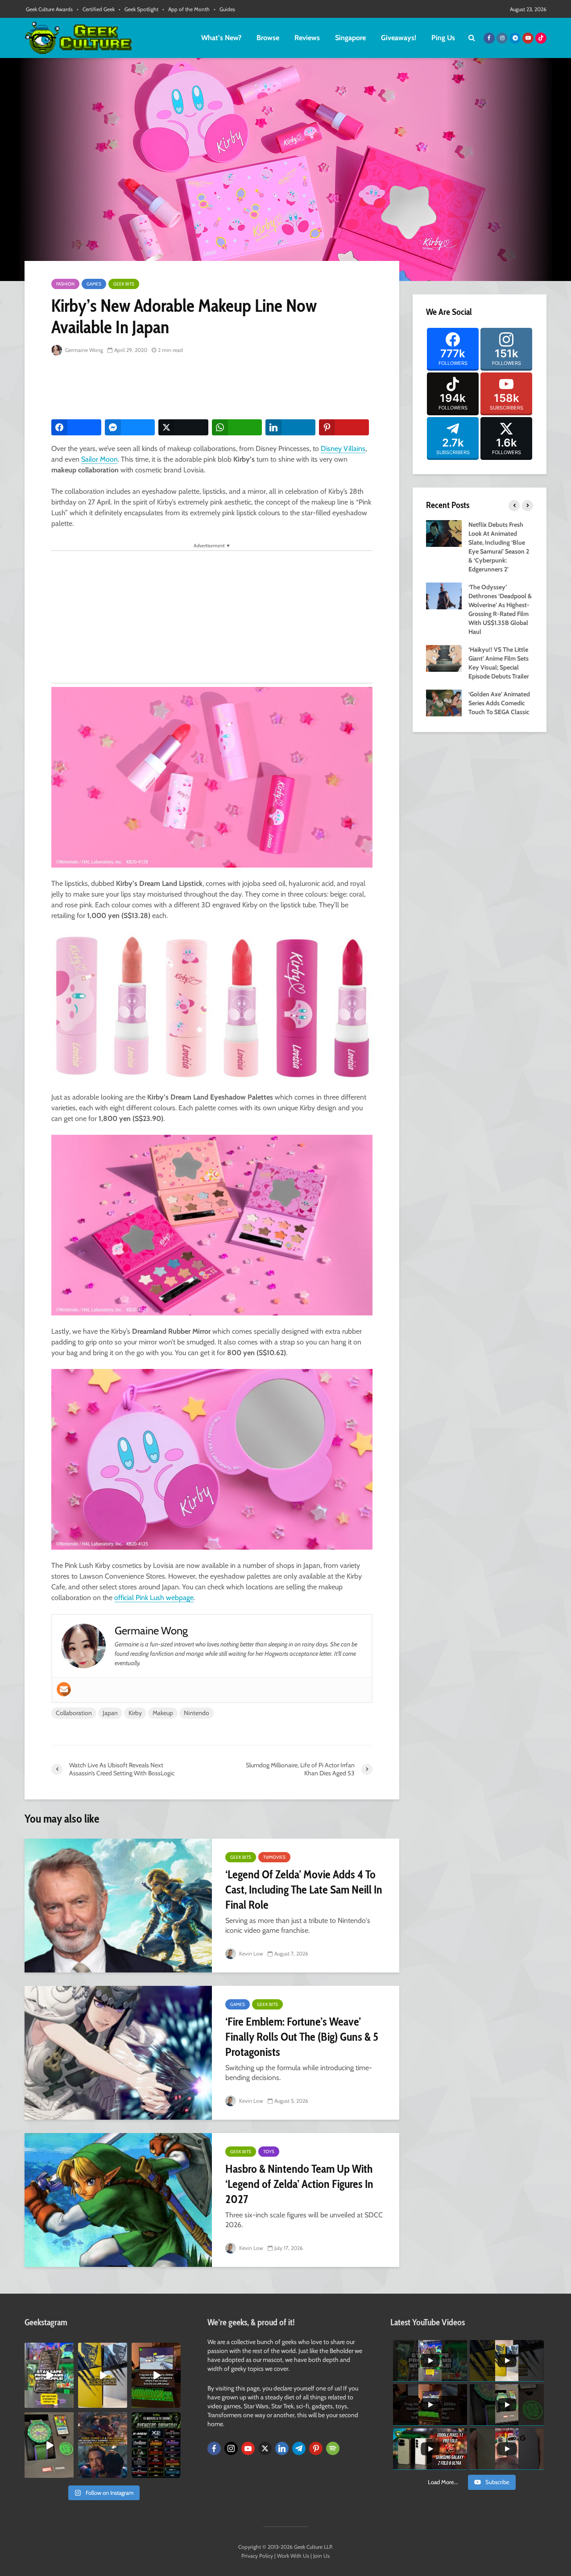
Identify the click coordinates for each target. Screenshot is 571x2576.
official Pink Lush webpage (154, 1598)
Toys (269, 2152)
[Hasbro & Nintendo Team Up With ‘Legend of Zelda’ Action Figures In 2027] (118, 2200)
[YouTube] (248, 2448)
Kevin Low (250, 1954)
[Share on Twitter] (183, 427)
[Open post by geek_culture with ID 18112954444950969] (49, 2375)
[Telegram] (299, 2448)
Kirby (135, 1713)
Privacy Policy (257, 2556)
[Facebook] (214, 2448)
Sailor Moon (99, 459)
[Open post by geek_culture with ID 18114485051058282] (49, 2445)
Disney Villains (343, 449)
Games (94, 284)
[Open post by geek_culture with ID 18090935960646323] (156, 2375)
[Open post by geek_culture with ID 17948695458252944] (156, 2445)
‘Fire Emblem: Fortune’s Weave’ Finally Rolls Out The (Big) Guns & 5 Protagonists (302, 2037)
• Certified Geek (96, 9)
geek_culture (48, 2350)
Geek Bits (124, 284)
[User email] (64, 1689)
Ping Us (443, 38)
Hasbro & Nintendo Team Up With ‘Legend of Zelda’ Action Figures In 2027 (299, 2184)
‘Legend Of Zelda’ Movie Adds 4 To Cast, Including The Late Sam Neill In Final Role (304, 1890)
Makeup (163, 1713)
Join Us (321, 2556)
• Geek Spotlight (139, 9)
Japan (110, 1713)
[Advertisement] (214, 388)
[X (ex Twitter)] (265, 2448)
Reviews (307, 38)
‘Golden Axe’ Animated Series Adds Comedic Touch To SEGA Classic (499, 703)
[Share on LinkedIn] (290, 427)
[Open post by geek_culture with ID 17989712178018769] (103, 2445)
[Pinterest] (316, 2448)
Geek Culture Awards (49, 9)
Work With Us (293, 2556)
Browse (268, 38)
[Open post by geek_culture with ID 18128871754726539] (103, 2375)
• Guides (224, 9)
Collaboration (74, 1713)
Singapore (350, 38)
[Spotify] (333, 2448)
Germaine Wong (83, 350)
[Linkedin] (282, 2448)
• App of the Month (186, 9)
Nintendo (197, 1713)
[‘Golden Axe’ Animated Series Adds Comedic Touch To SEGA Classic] (444, 702)
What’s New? (221, 38)
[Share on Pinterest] (344, 427)
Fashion (65, 284)
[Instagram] (231, 2448)
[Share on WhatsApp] (237, 427)
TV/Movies (274, 1857)
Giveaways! (399, 38)
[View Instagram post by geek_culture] (68, 2403)
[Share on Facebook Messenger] (130, 427)
